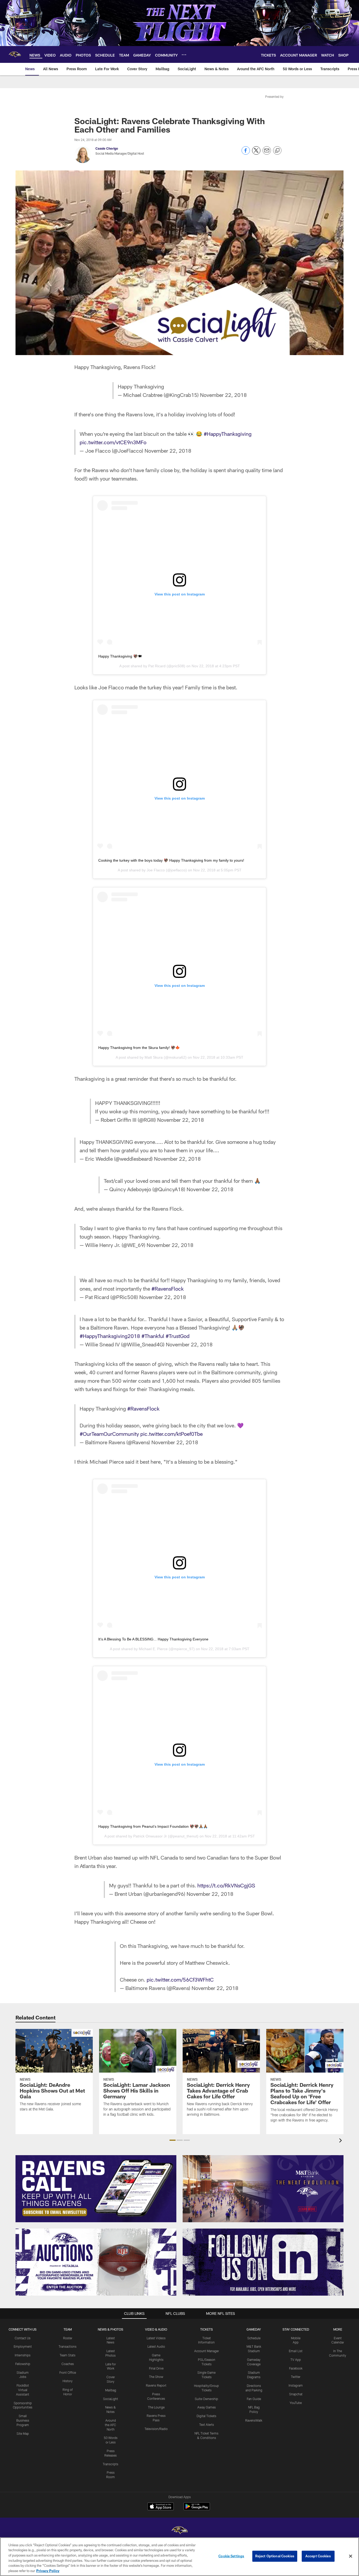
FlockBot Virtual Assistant (23, 2390)
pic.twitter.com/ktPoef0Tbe (171, 1434)
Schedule (254, 2338)
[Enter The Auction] (96, 2262)
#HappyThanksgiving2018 (110, 1336)
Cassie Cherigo (107, 148)
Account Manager (207, 2351)
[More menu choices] (184, 55)
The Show (156, 2377)
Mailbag (111, 2390)
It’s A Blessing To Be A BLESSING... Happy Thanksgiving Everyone (153, 1639)
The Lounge (156, 2407)
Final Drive (156, 2368)
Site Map (23, 2433)
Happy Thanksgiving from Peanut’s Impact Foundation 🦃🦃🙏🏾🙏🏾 (153, 1826)
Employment (23, 2346)
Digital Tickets (206, 2416)
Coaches (68, 2364)
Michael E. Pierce (153, 1649)
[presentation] (341, 2141)
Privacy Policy (48, 2570)
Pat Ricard (157, 666)
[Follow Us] (263, 2262)
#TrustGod (178, 1336)
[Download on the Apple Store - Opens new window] (161, 2507)
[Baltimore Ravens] (179, 2531)
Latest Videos (156, 2338)
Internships (23, 2355)
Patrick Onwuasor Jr (150, 1836)
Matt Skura (154, 1057)
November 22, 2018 (223, 395)
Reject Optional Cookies (275, 2556)
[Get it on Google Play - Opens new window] (197, 2509)
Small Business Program (23, 2420)
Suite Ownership (206, 2399)
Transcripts (111, 2464)
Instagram (296, 2385)
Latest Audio (156, 2346)
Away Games (207, 2407)
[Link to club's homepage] (15, 54)
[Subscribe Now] (96, 2189)
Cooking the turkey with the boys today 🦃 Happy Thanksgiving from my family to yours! (171, 860)
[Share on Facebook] (246, 153)
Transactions (68, 2346)
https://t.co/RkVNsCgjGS (226, 1885)
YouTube (296, 2403)
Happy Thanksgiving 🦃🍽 (120, 656)
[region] (179, 2557)
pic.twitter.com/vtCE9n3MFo (113, 442)
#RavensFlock (168, 1289)
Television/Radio (156, 2429)
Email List (296, 2351)
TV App (296, 2360)
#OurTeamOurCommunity (109, 1434)
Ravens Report (156, 2385)
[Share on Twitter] (256, 153)
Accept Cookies (318, 2556)
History (68, 2381)
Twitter (296, 2377)
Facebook (296, 2368)
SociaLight (111, 2399)
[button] (173, 2140)
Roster (68, 2338)
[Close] (351, 2556)
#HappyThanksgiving (228, 434)
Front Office (68, 2372)
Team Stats (68, 2355)
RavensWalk (254, 2420)
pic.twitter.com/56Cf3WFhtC (180, 1979)
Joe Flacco (156, 870)
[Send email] (267, 153)
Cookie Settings (231, 2556)
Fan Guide (254, 2399)
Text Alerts (207, 2425)
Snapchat (296, 2394)
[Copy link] (277, 151)
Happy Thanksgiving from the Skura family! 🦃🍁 (139, 1048)
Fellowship (23, 2364)
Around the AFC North (111, 2425)
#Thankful (153, 1336)
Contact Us (23, 2338)
